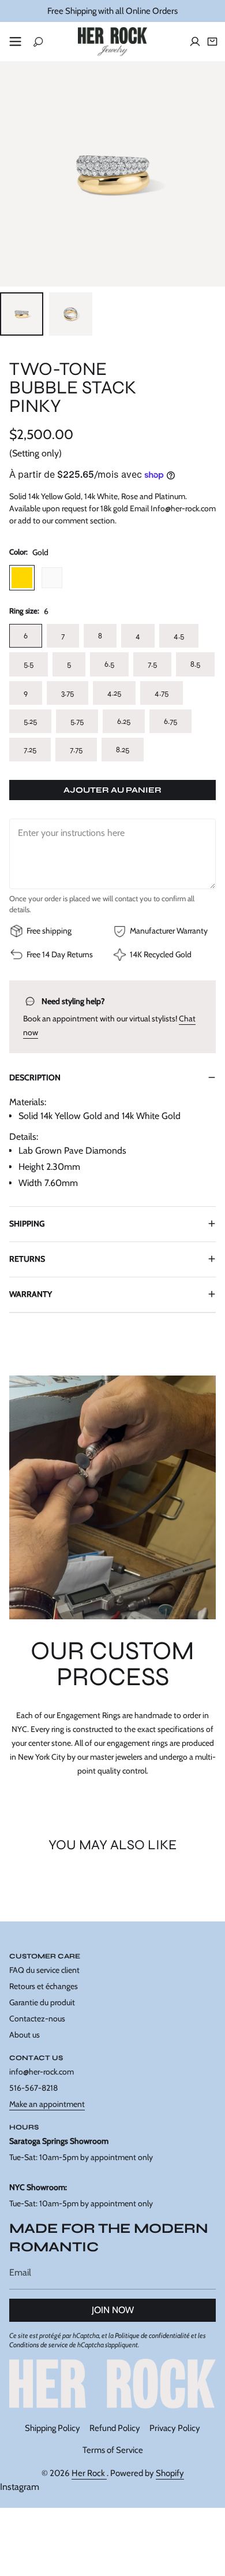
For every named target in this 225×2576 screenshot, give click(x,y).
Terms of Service (113, 2450)
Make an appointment (47, 2104)
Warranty (31, 1294)
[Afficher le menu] (15, 42)
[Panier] (212, 42)
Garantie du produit (42, 2002)
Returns (27, 1259)
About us (25, 2035)
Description (35, 1077)
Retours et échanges (44, 1986)
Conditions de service (39, 2345)
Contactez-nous (37, 2019)
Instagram (20, 2487)
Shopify (170, 2473)
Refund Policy (115, 2428)
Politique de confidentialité (152, 2335)
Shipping (27, 1224)
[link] (112, 2384)
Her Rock (89, 2473)
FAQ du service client (44, 1970)
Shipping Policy (52, 2428)
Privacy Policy (175, 2428)
